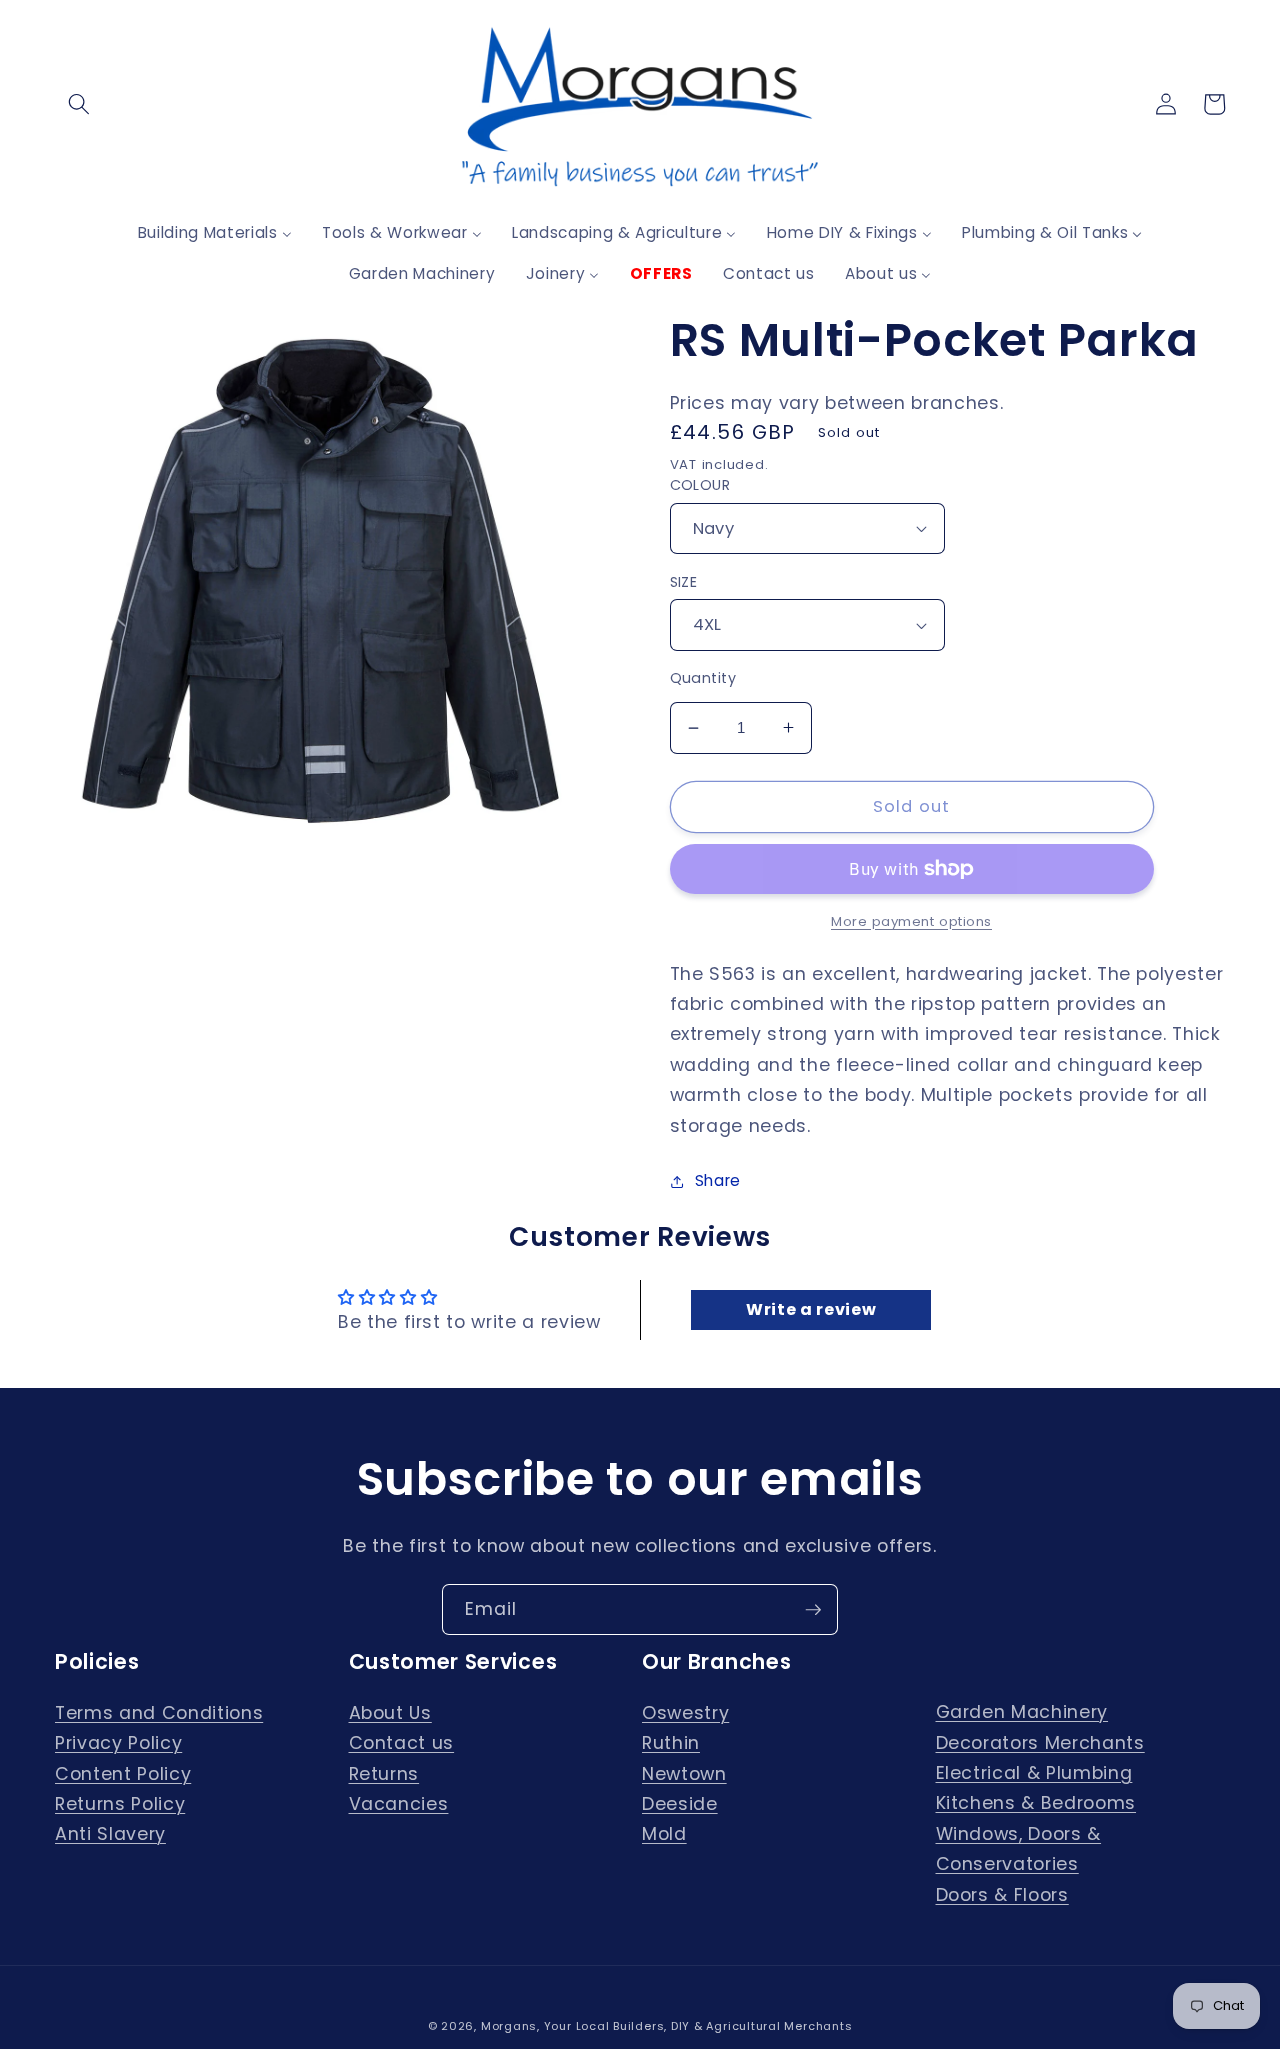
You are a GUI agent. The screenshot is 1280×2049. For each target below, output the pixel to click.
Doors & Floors (1002, 1895)
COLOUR (700, 485)
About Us (390, 1713)
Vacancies (399, 1804)
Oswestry (685, 1713)
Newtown (684, 1774)
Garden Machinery (1022, 1712)
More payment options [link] (911, 921)
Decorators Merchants (1040, 1743)
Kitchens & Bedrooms (1036, 1803)
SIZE (684, 582)
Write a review (811, 1309)
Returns (384, 1774)
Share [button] (718, 1180)
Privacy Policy (118, 1743)
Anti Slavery (110, 1834)
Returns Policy (120, 1804)
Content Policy (123, 1774)
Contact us (402, 1743)
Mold (664, 1834)
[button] (79, 104)
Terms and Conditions (159, 1713)
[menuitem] (215, 232)
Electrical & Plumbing (1034, 1773)
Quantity (703, 678)
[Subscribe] (813, 1610)
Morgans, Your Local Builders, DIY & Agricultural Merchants (667, 2026)
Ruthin (671, 1743)
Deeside (680, 1804)
